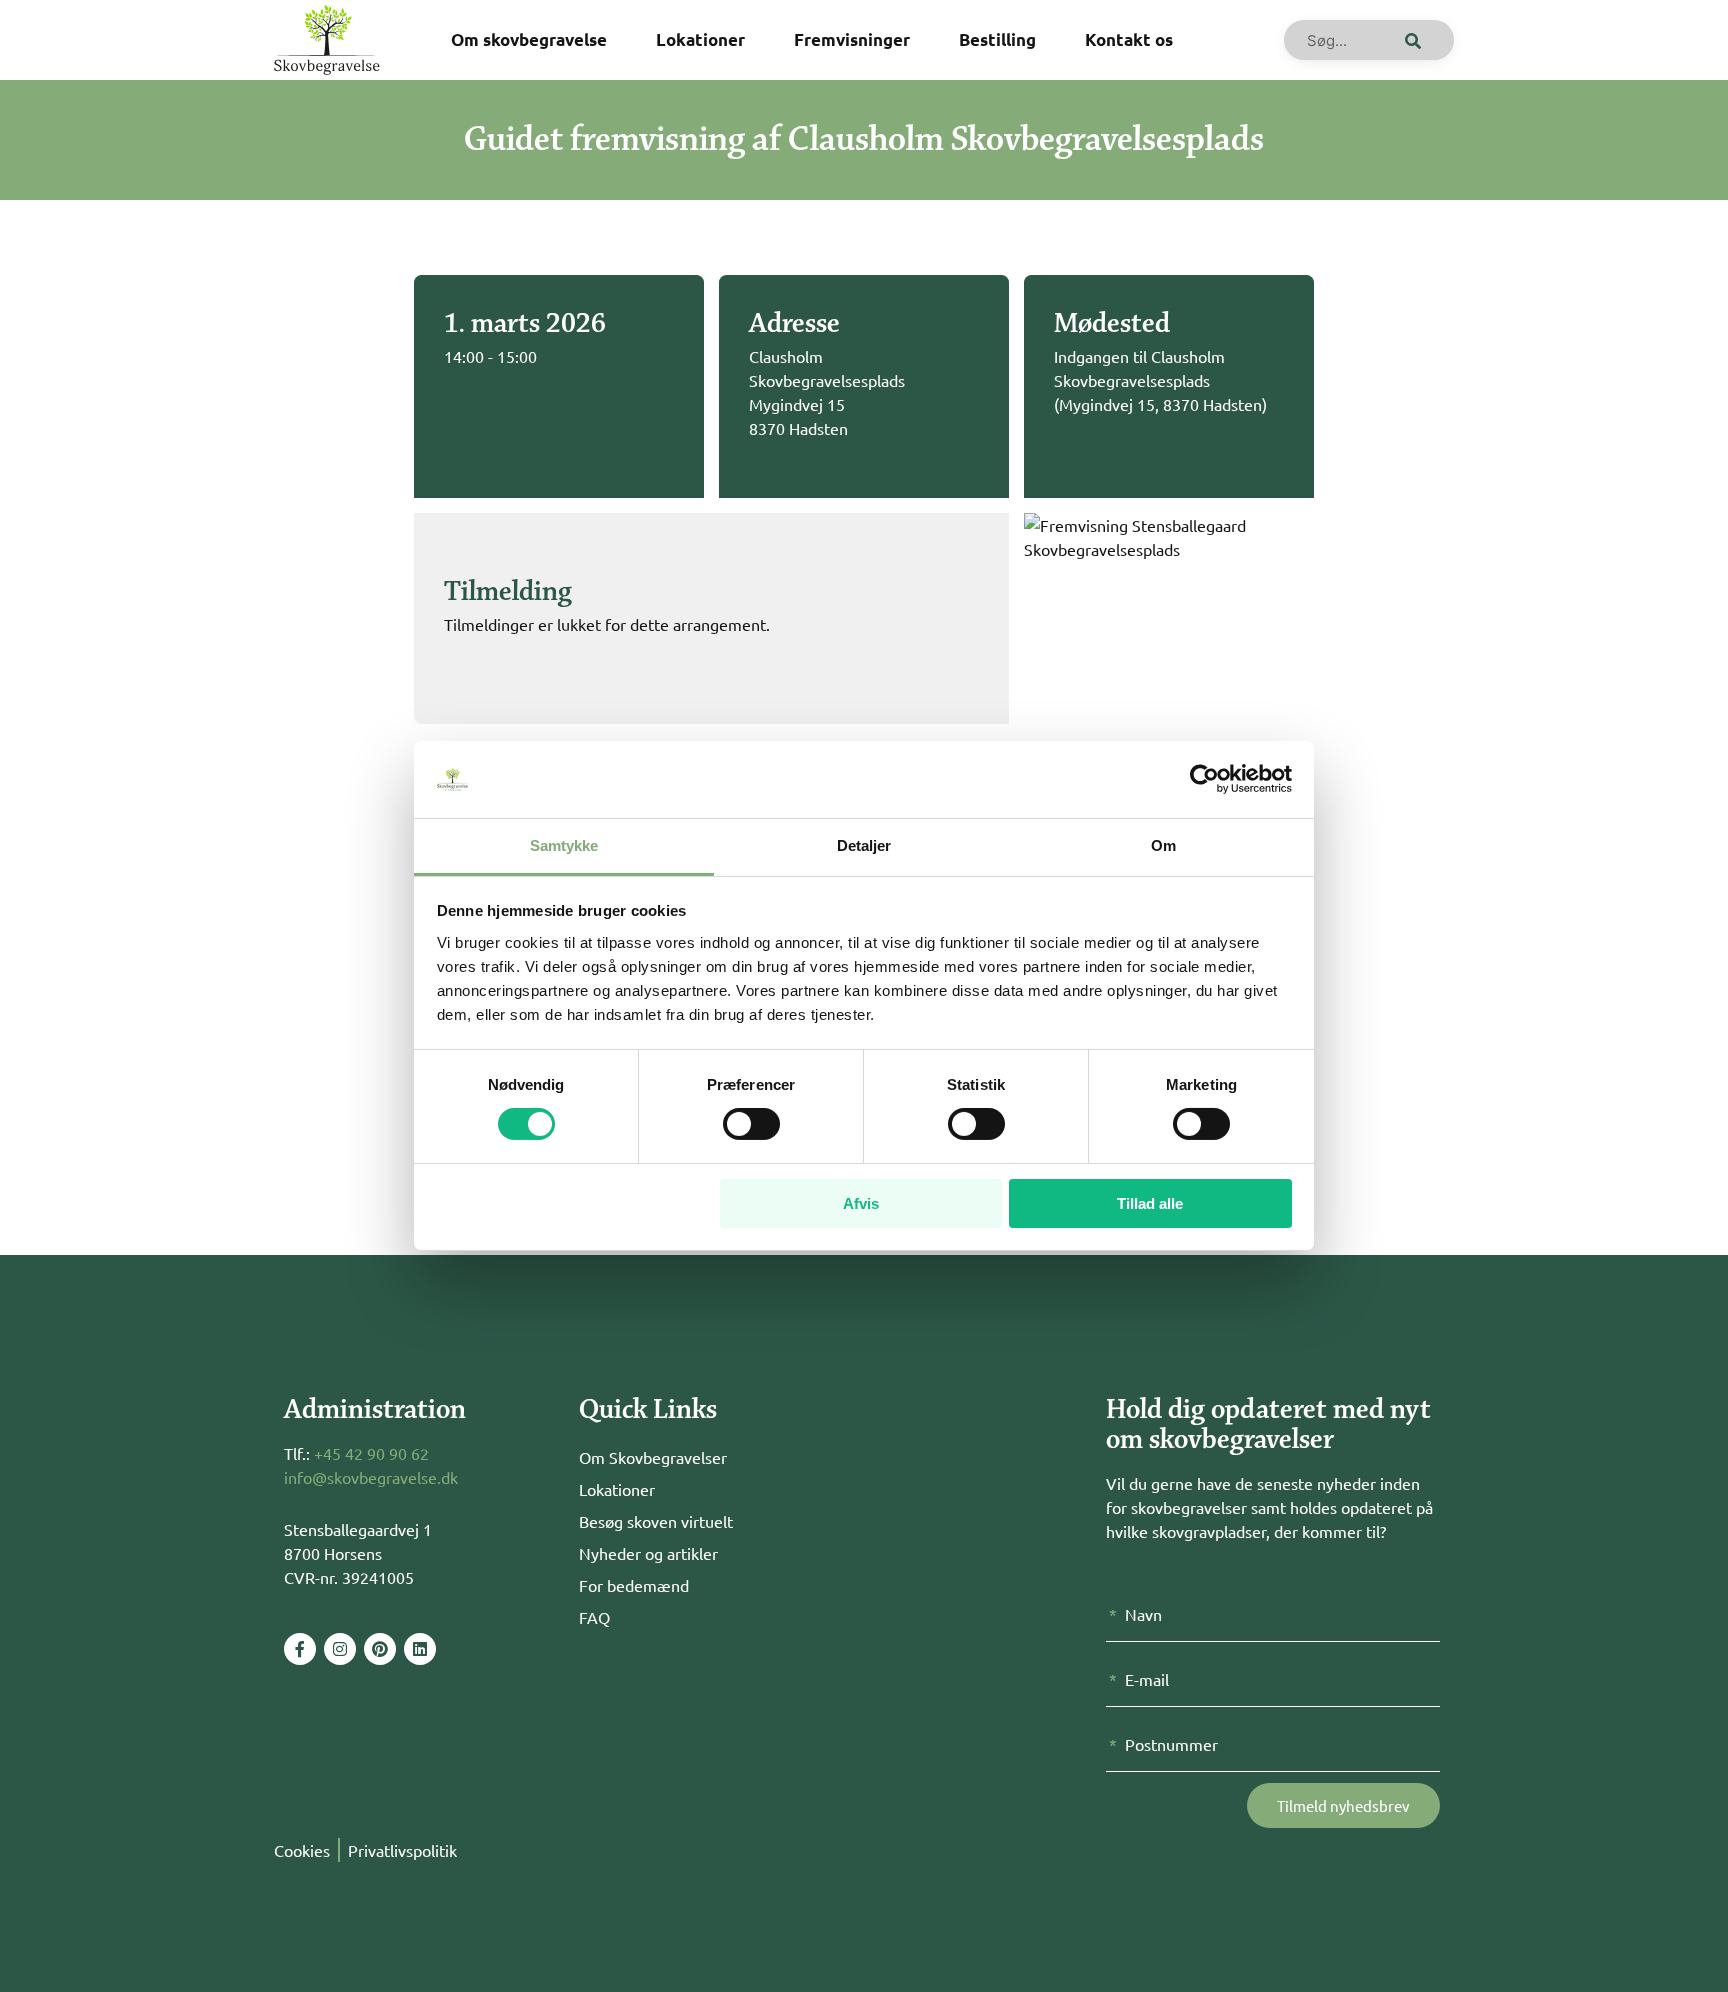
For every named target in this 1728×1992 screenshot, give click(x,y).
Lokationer (700, 39)
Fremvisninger (852, 39)
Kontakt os (1129, 39)
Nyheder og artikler (648, 1553)
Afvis (861, 1203)
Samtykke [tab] (564, 845)
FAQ (594, 1617)
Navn (1143, 1614)
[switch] (751, 1124)
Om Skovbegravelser (653, 1457)
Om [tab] (1163, 845)
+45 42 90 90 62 (371, 1453)
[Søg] (1409, 40)
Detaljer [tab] (864, 845)
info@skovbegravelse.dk (371, 1477)
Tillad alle (1150, 1203)
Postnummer (1171, 1744)
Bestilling (997, 39)
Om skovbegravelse (529, 39)
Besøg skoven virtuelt (656, 1521)
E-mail (1147, 1679)
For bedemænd (634, 1585)
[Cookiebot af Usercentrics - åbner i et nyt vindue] (1204, 779)
